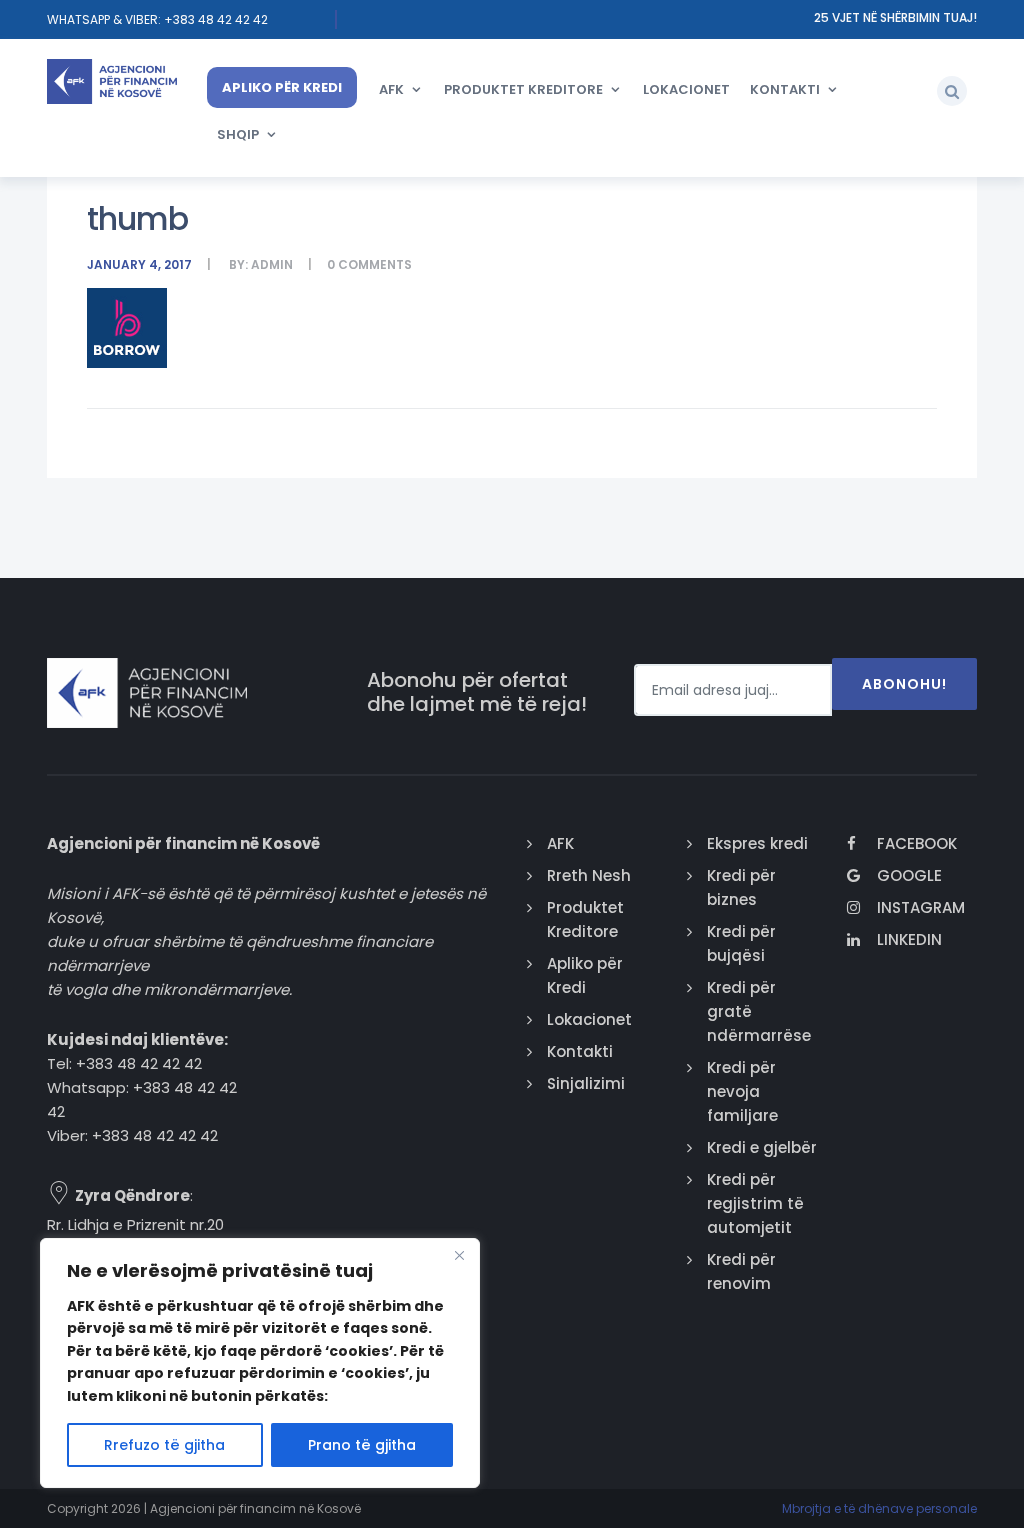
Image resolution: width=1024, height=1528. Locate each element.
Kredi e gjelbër (762, 1147)
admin (272, 264)
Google (909, 875)
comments (375, 264)
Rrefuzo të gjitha (164, 1445)
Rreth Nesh (589, 875)
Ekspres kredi (757, 843)
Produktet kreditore (523, 89)
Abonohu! (904, 684)
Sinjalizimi (586, 1083)
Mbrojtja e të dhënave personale (879, 1508)
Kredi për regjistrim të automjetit (755, 1203)
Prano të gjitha (362, 1445)
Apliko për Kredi (282, 87)
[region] (260, 1363)
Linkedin (909, 939)
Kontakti (785, 89)
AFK (391, 89)
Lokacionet (686, 89)
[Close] (459, 1255)
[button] (952, 91)
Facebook (917, 843)
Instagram (921, 907)
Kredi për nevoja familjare (742, 1091)
